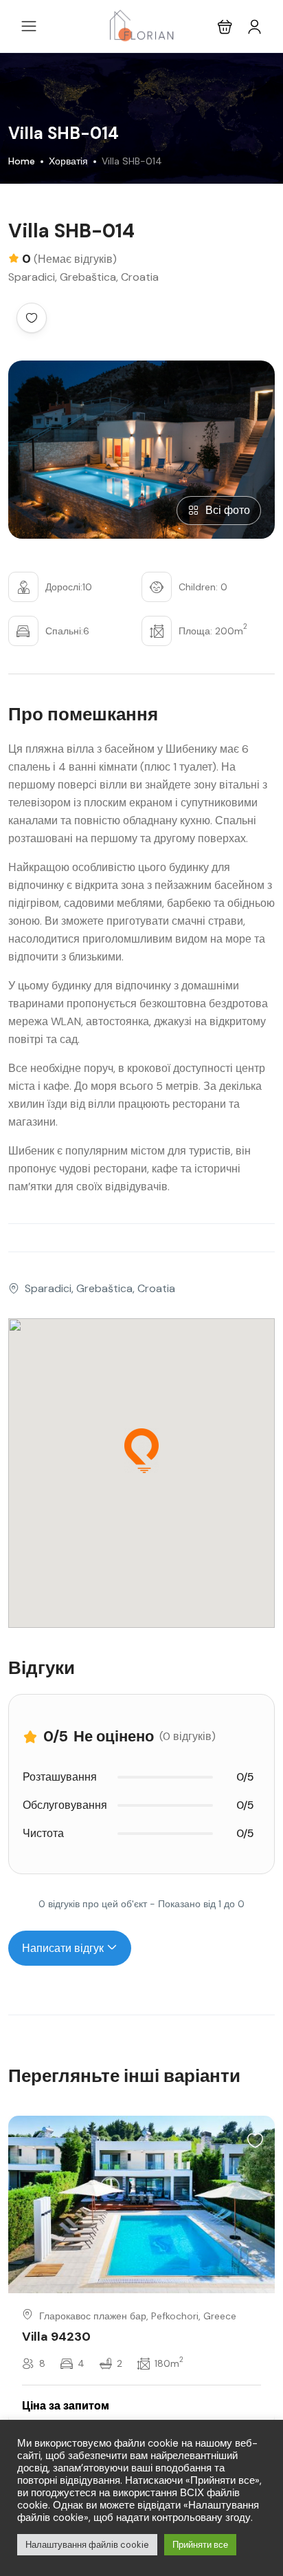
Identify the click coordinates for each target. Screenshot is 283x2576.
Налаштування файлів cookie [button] (87, 2545)
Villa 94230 (56, 2337)
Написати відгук (64, 1948)
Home (22, 161)
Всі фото (228, 510)
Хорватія (68, 161)
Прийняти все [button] (200, 2545)
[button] (225, 26)
